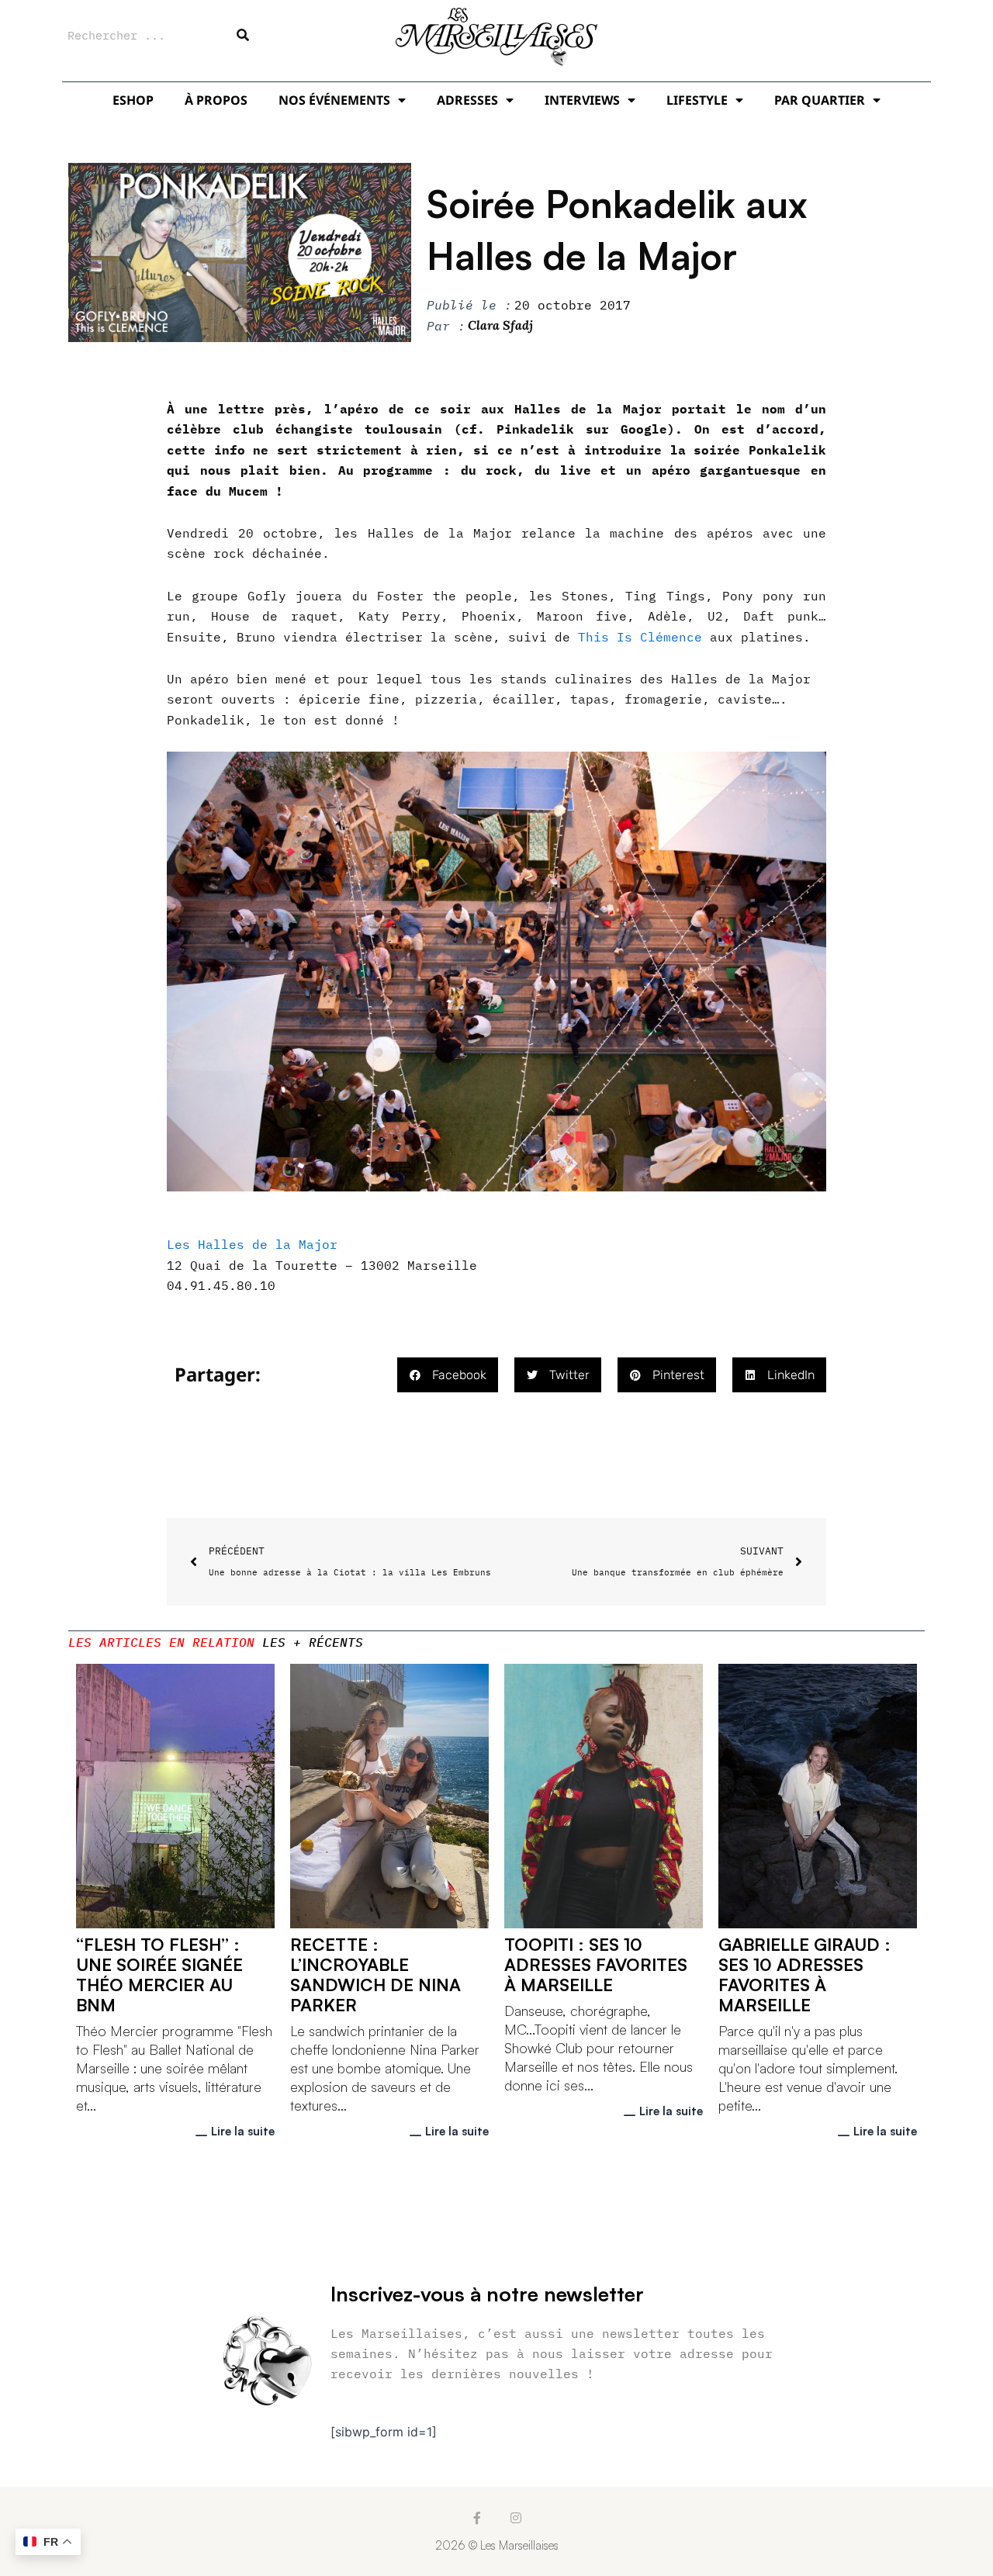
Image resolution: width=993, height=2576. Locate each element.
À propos (216, 100)
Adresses (467, 100)
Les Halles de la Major (256, 1244)
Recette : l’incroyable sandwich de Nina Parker (375, 1974)
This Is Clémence (640, 637)
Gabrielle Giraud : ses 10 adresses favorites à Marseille (804, 1974)
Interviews (582, 100)
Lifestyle (697, 100)
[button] (448, 1375)
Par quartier (820, 100)
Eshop (133, 100)
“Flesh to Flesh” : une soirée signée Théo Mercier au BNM (159, 1974)
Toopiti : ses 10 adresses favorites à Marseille (596, 1964)
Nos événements (334, 100)
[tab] (161, 1642)
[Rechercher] (243, 35)
